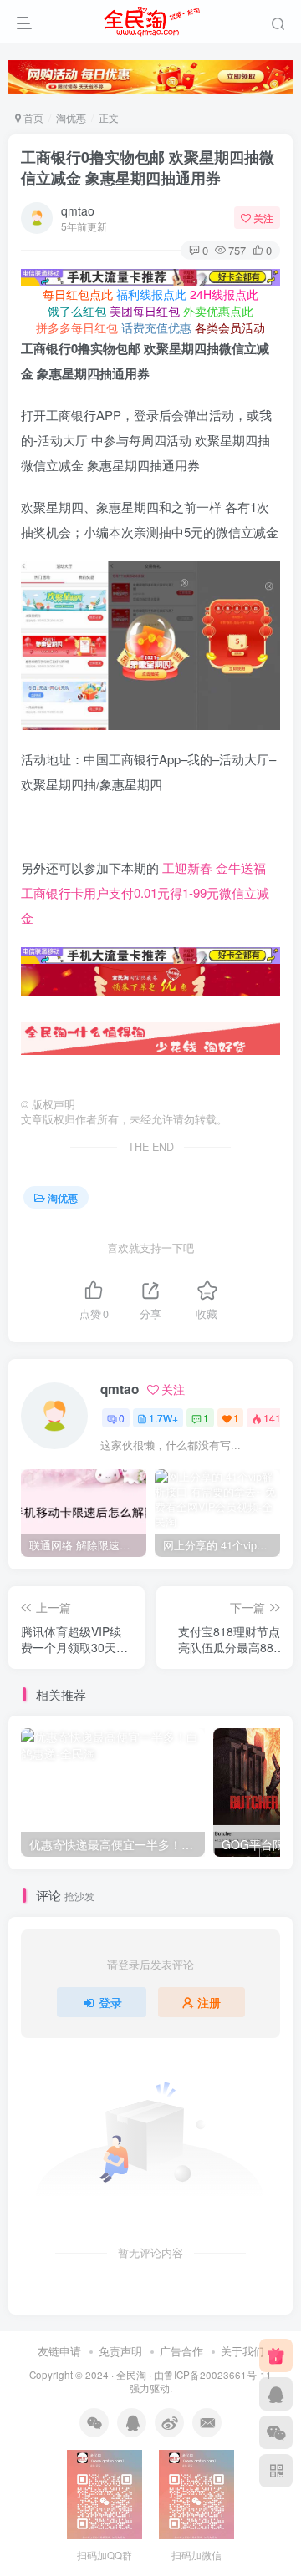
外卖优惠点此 (218, 311)
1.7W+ (163, 1418)
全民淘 (131, 2375)
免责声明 (120, 2351)
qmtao (78, 210)
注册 (209, 2002)
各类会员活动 (230, 327)
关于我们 (242, 2351)
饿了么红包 (77, 311)
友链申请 (59, 2351)
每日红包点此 (78, 294)
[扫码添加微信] (276, 2432)
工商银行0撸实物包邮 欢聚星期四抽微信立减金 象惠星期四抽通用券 (148, 167)
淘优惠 (71, 117)
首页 (32, 117)
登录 (110, 2002)
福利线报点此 (151, 294)
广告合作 (181, 2351)
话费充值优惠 (156, 327)
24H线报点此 (224, 294)
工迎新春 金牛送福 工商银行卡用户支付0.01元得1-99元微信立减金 (145, 892)
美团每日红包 (145, 311)
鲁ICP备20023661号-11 (218, 2375)
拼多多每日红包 (77, 327)
